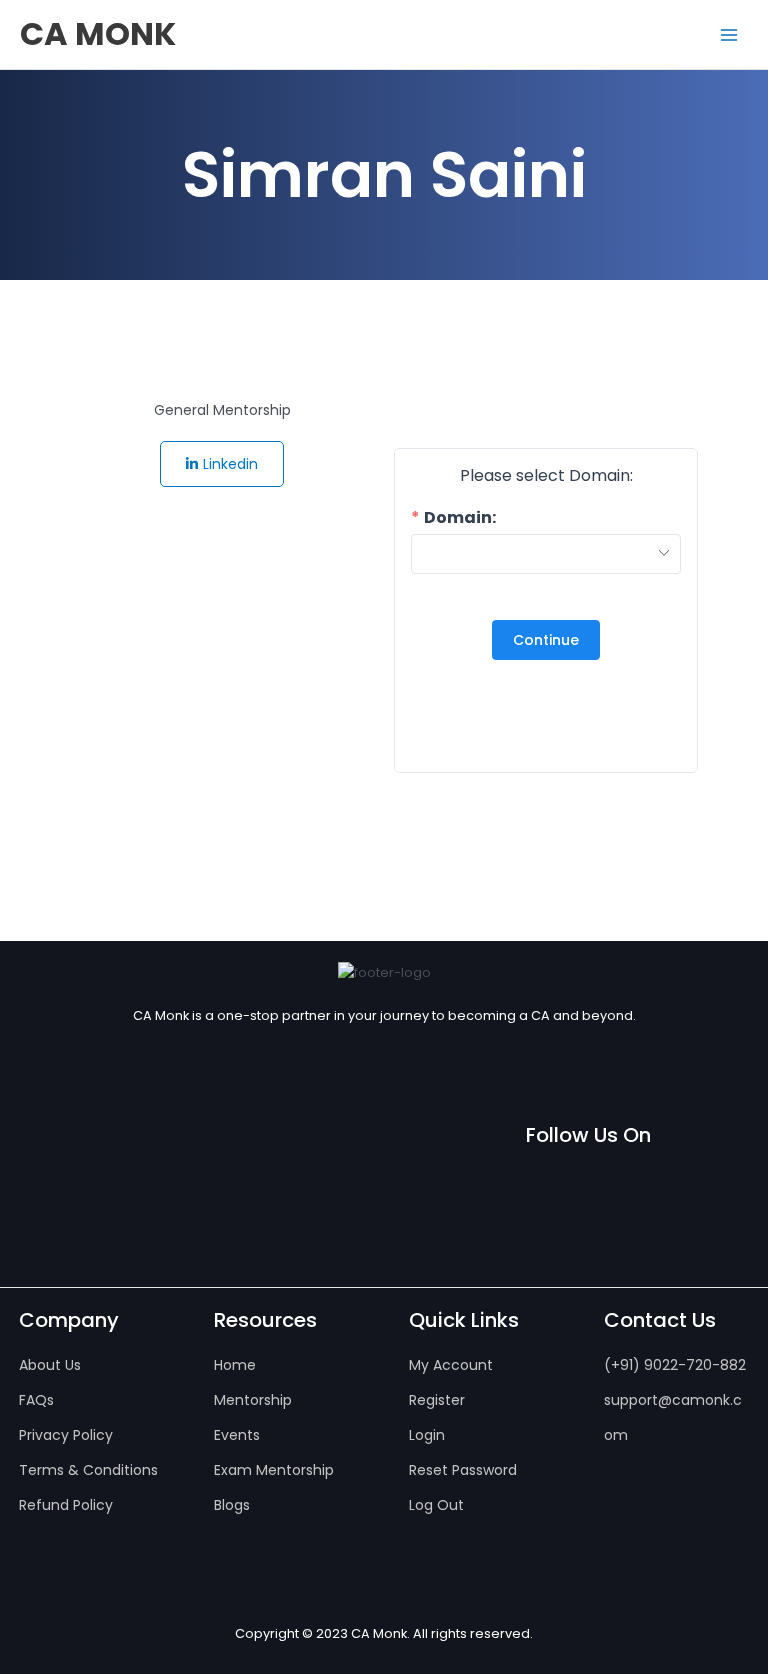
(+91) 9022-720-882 (675, 1365)
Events (237, 1435)
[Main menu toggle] (729, 35)
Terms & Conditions (88, 1470)
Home (235, 1365)
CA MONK (98, 33)
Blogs (232, 1505)
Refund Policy (66, 1505)
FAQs (36, 1400)
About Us (50, 1365)
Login (427, 1435)
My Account (451, 1365)
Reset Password (463, 1470)
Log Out (436, 1505)
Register (437, 1400)
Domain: (460, 518)
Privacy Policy (66, 1435)
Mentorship (253, 1400)
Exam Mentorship (274, 1470)
